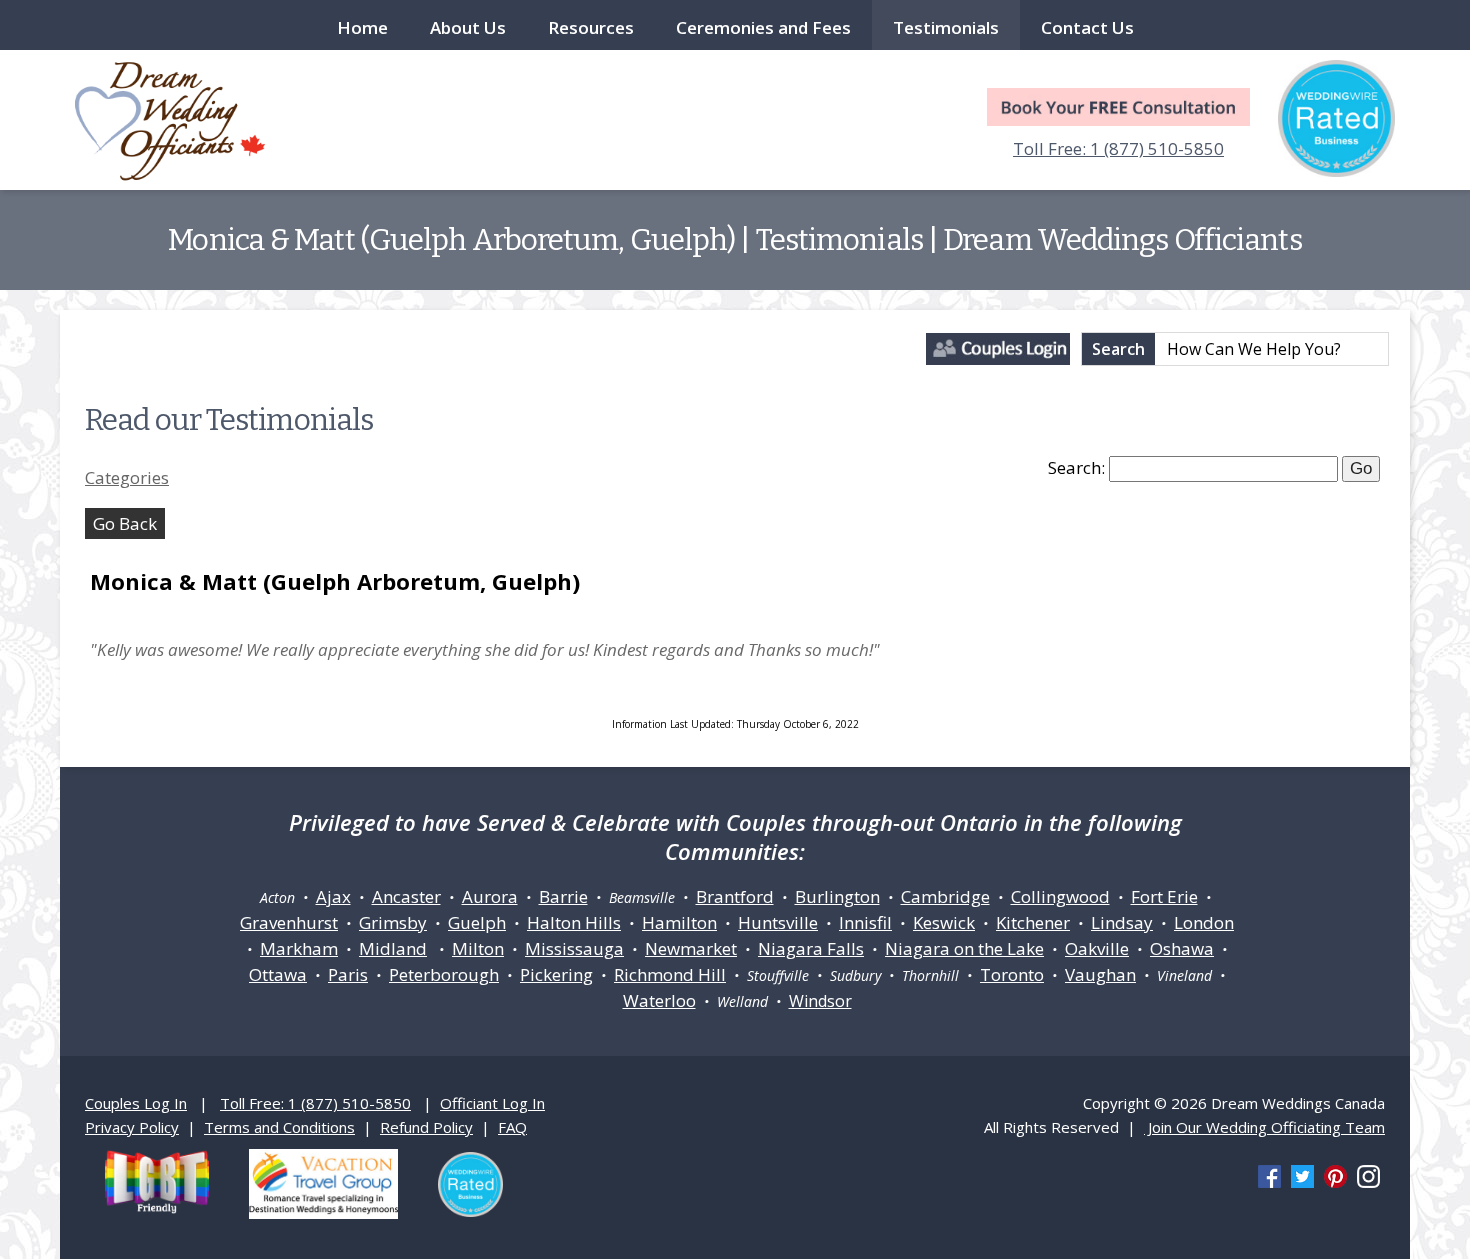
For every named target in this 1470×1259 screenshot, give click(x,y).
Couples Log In (136, 1103)
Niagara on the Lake (964, 948)
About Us (468, 27)
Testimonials (946, 27)
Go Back (125, 523)
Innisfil (865, 922)
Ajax (333, 896)
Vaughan (1100, 974)
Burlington (837, 896)
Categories (127, 477)
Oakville (1097, 948)
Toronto (1012, 974)
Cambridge (945, 896)
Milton (478, 948)
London (1204, 922)
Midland (393, 948)
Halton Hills (574, 922)
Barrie (563, 896)
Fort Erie (1164, 896)
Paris (348, 974)
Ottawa (278, 974)
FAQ (512, 1127)
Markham (299, 948)
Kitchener (1033, 922)
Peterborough (444, 974)
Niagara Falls (811, 948)
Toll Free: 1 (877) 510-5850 (1118, 148)
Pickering (556, 974)
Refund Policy (426, 1127)
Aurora (490, 896)
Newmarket (691, 948)
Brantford (735, 896)
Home (362, 27)
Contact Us (1087, 27)
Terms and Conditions (279, 1127)
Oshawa (1182, 948)
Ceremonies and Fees (763, 27)
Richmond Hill (670, 974)
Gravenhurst (289, 922)
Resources (591, 27)
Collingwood (1060, 896)
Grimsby (393, 922)
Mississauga (574, 948)
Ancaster (406, 896)
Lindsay (1122, 922)
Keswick (944, 922)
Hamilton (679, 922)
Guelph (477, 922)
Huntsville (778, 922)
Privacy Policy (132, 1127)
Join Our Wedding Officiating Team (1264, 1127)
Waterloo (659, 1000)
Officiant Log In (492, 1103)
